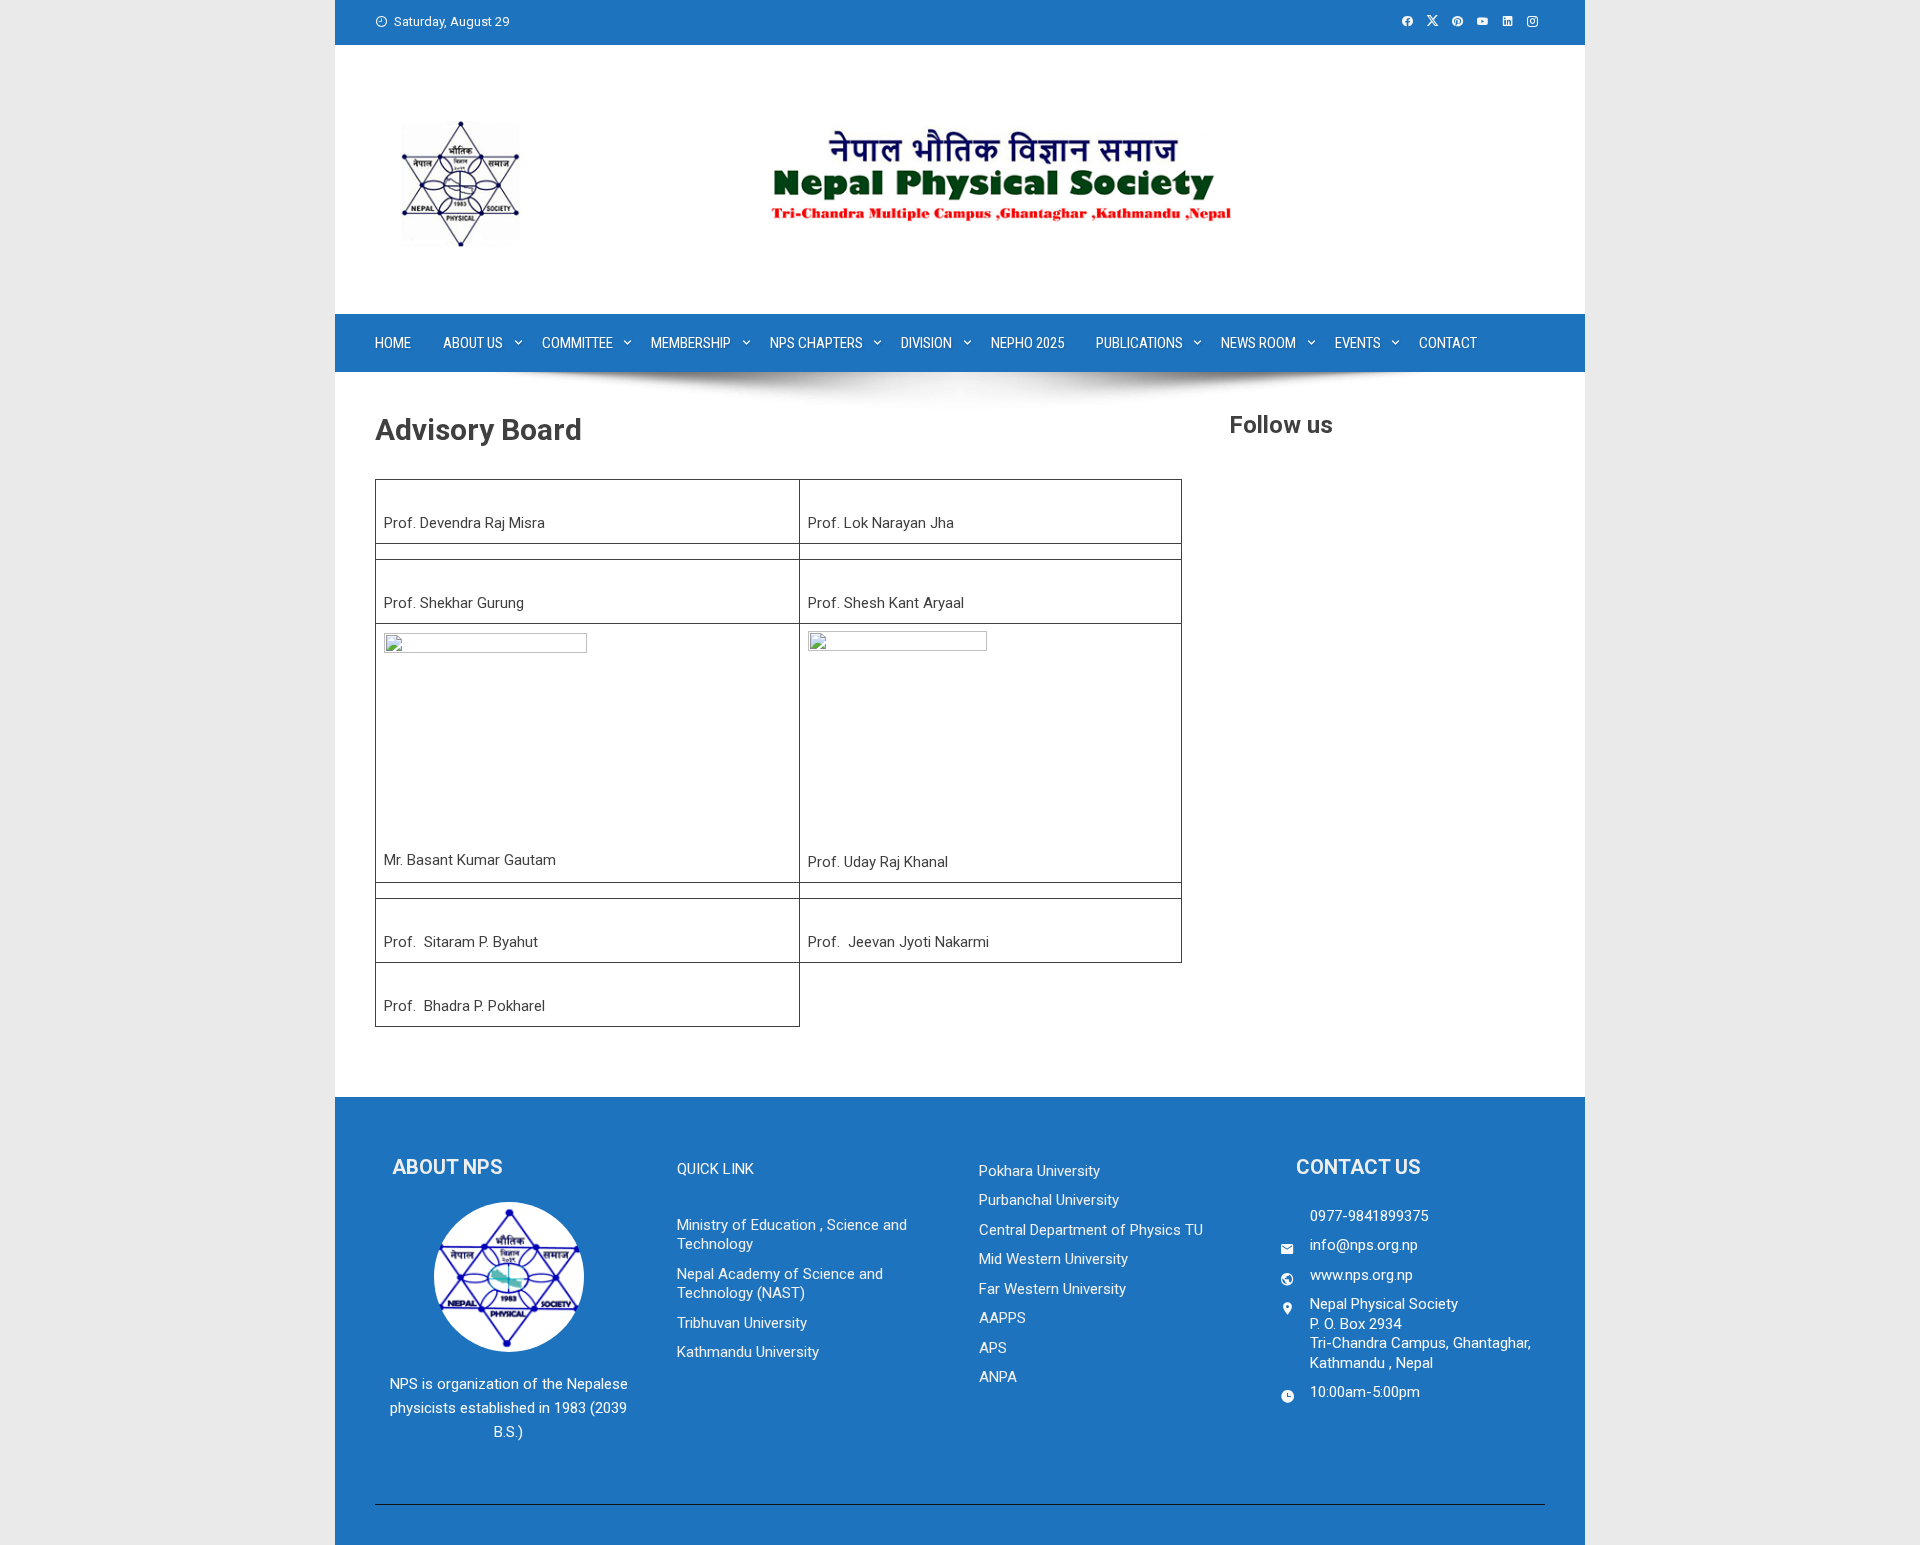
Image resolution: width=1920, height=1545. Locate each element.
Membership (691, 343)
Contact (1448, 343)
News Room (1258, 343)
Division (926, 343)
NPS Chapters (816, 343)
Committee (577, 343)
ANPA (998, 1377)
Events (1358, 343)
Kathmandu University (748, 1352)
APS (993, 1348)
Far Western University (1052, 1289)
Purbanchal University (1049, 1200)
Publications (1139, 343)
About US (473, 343)
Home (393, 343)
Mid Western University (1053, 1259)
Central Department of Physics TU (1091, 1230)
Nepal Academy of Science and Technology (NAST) (780, 1284)
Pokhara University (1039, 1171)
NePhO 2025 (1027, 343)
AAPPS (1002, 1318)
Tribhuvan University (742, 1323)
